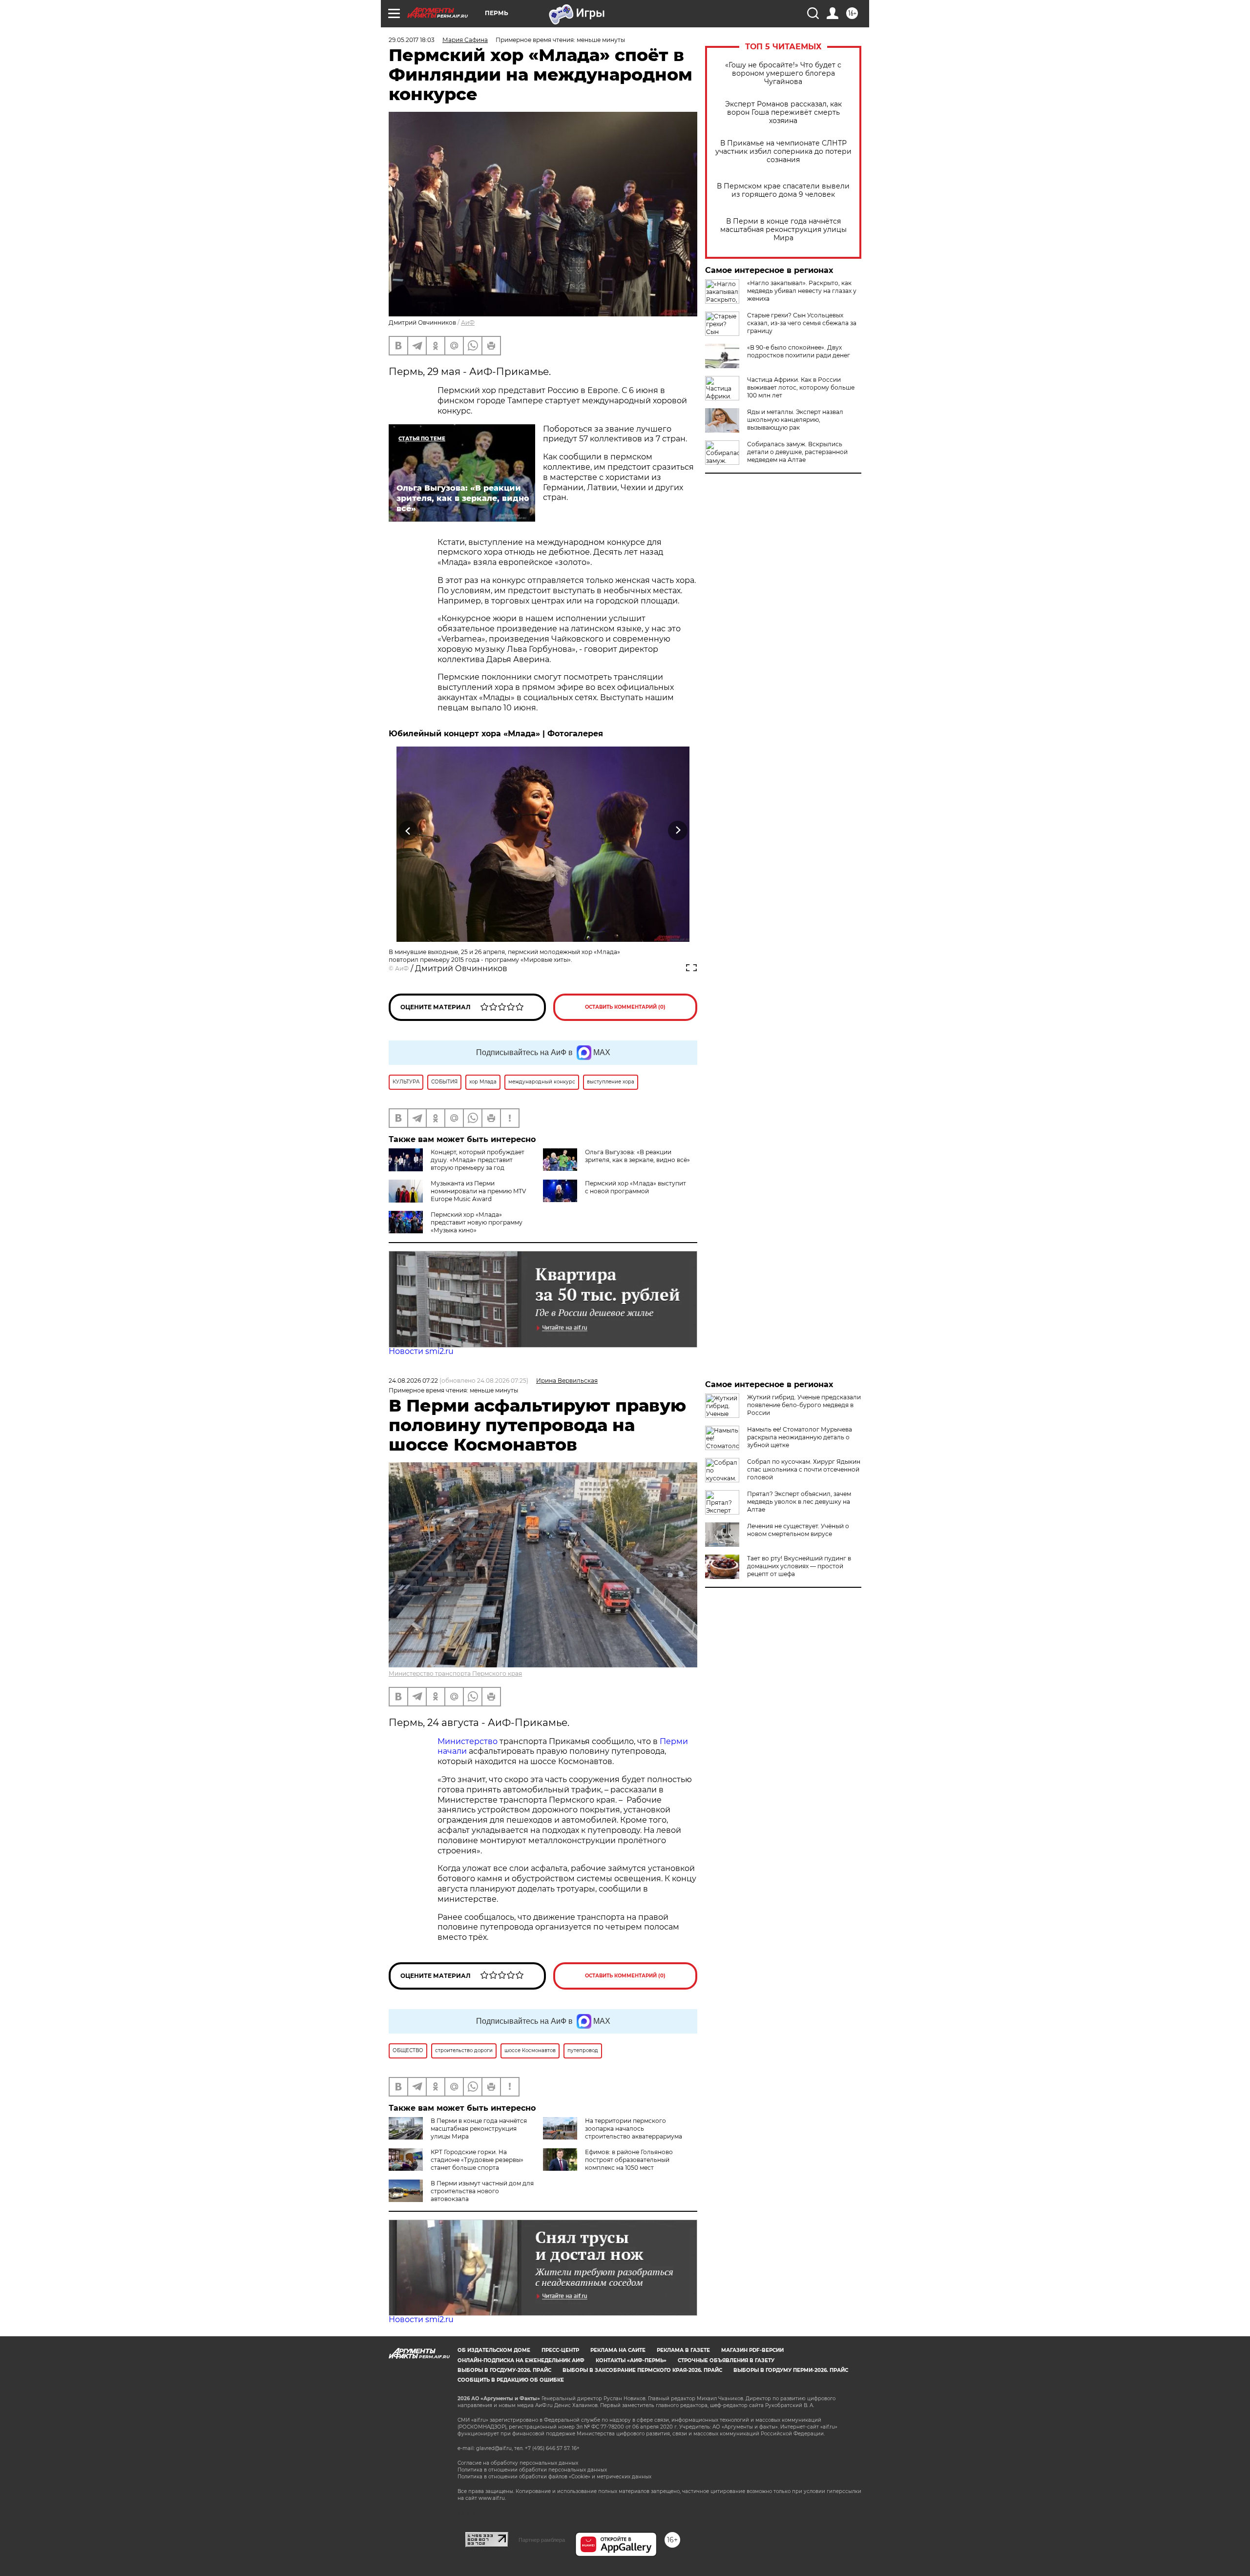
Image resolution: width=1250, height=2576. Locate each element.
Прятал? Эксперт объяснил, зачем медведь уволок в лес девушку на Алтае (799, 1502)
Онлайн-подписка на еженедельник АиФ (521, 2360)
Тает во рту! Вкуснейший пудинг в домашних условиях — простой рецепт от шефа (799, 1566)
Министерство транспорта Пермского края (455, 1673)
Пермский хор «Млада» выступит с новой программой (635, 1187)
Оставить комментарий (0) (625, 1007)
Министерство (468, 1741)
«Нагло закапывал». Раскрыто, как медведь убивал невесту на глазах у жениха (802, 291)
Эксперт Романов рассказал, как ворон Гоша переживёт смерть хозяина (783, 113)
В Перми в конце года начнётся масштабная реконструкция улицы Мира (783, 230)
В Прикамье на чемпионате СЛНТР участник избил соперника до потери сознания (783, 152)
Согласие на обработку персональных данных (518, 2463)
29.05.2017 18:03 (412, 40)
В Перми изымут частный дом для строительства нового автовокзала (482, 2191)
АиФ (468, 322)
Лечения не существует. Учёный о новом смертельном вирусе (798, 1530)
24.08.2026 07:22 (413, 1381)
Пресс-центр (560, 2350)
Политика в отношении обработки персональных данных (532, 2470)
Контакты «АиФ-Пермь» (631, 2360)
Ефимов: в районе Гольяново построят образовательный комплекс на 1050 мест (629, 2160)
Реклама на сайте (618, 2350)
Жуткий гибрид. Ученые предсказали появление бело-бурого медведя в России (804, 1405)
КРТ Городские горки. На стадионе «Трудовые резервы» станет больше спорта (477, 2160)
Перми (674, 1741)
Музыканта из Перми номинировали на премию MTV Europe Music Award (478, 1191)
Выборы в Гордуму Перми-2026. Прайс (791, 2370)
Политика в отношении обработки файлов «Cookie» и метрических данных (554, 2477)
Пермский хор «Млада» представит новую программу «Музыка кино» (477, 1222)
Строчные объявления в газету (726, 2360)
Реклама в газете (683, 2350)
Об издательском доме (494, 2350)
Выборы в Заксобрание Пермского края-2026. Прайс (642, 2370)
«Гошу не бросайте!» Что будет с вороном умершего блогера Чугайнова (783, 73)
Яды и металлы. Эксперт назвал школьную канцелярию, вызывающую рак (795, 420)
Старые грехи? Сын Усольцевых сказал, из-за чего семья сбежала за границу (802, 323)
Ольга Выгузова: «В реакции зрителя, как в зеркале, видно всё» (637, 1156)
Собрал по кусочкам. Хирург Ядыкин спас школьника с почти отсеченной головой (804, 1469)
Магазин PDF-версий (752, 2350)
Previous (408, 830)
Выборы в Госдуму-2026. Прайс (504, 2370)
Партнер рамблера (542, 2540)
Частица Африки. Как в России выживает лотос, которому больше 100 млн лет (801, 387)
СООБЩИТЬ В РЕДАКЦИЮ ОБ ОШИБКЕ (511, 2380)
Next (678, 830)
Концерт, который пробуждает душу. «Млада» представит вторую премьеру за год (478, 1160)
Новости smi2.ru (421, 1351)
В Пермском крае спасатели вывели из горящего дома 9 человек (783, 190)
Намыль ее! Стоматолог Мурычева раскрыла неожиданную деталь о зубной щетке (800, 1437)
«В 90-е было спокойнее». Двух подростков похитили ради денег (799, 351)
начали (452, 1751)
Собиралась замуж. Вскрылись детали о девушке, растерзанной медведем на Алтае (797, 452)
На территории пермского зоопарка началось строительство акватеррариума (634, 2129)
